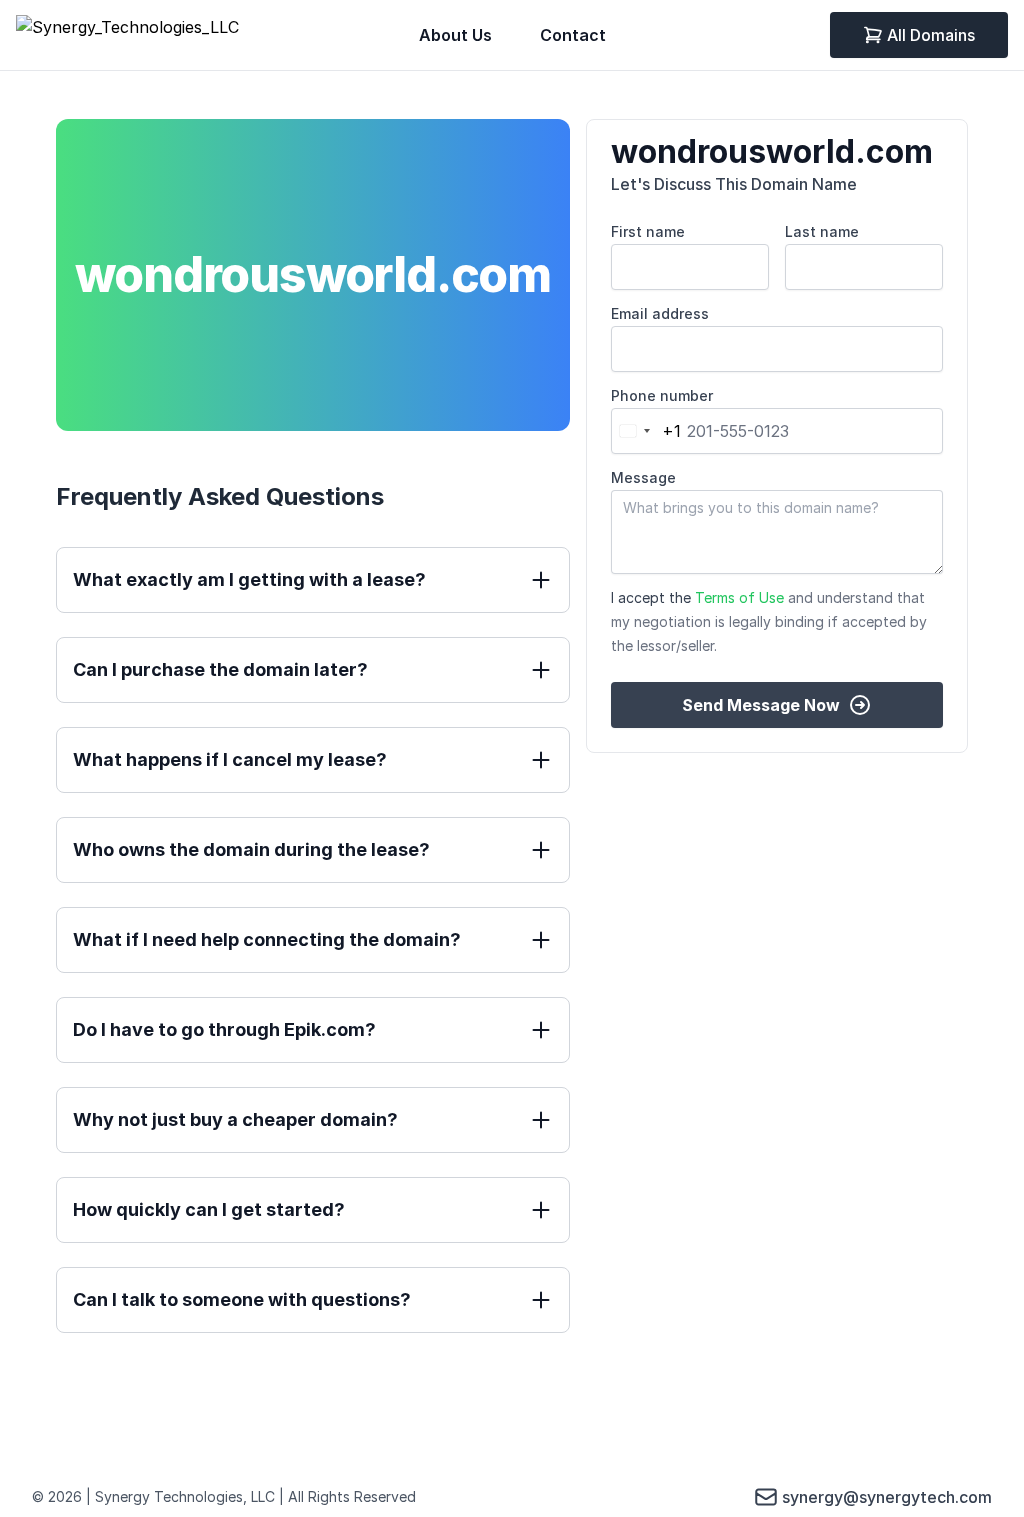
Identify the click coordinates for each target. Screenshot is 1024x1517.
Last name (822, 231)
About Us (455, 35)
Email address (660, 313)
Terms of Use (739, 597)
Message (643, 477)
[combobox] (646, 431)
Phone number (662, 395)
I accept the (769, 621)
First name (648, 231)
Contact (573, 35)
